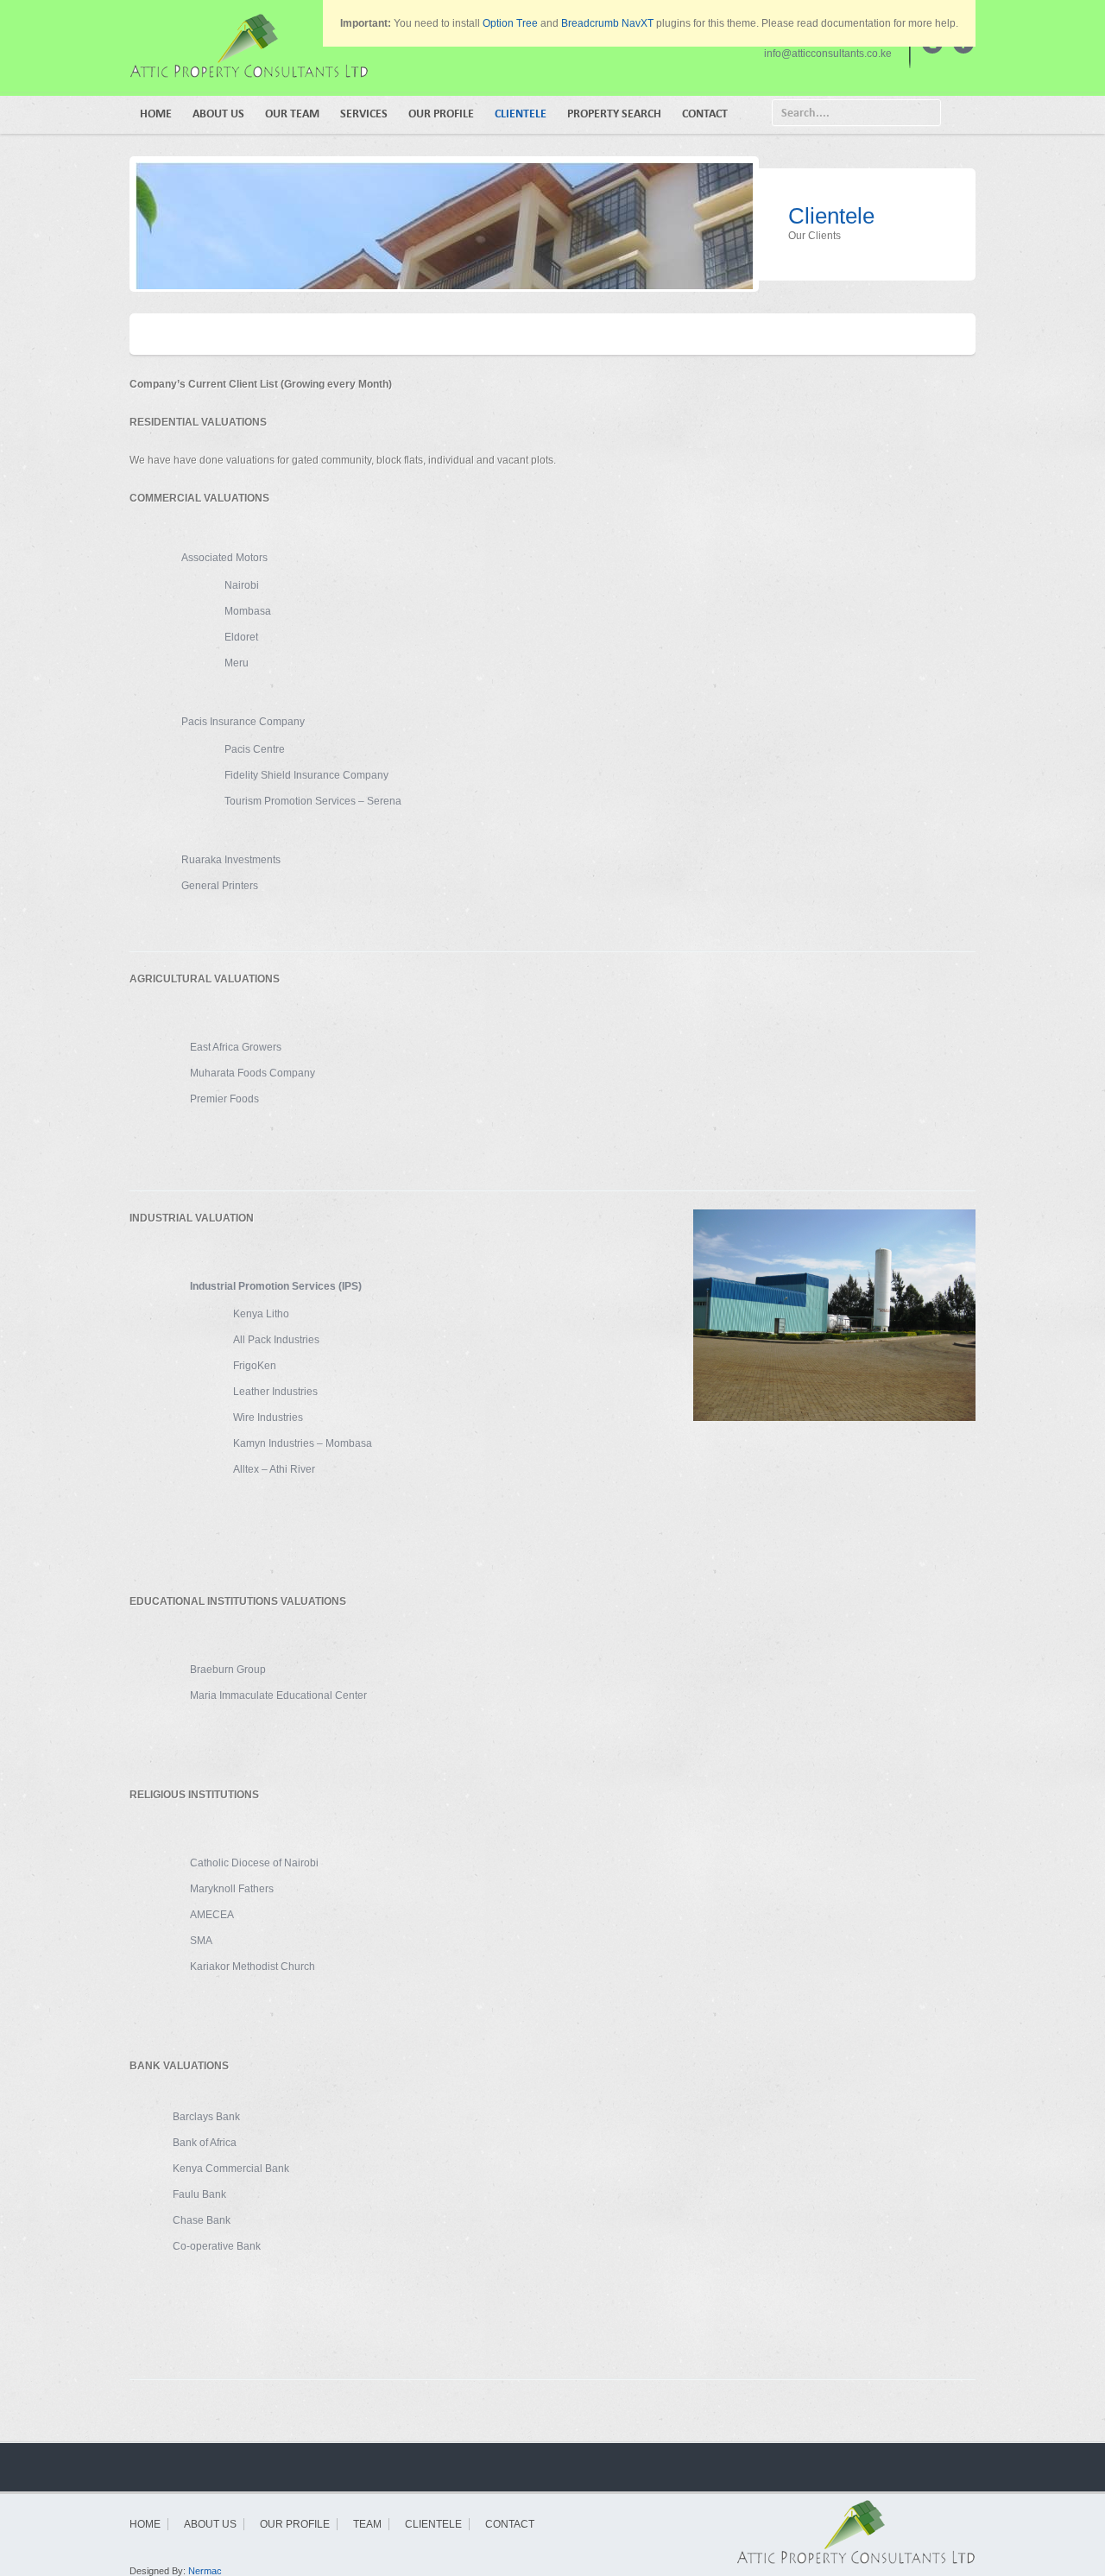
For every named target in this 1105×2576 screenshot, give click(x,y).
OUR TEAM (292, 114)
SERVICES (364, 114)
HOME (156, 114)
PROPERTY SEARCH (614, 114)
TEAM (367, 2524)
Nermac (205, 2571)
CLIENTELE (521, 114)
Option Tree (510, 23)
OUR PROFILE (441, 114)
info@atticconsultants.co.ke (828, 54)
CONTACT (705, 114)
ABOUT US (218, 114)
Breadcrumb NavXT (607, 23)
